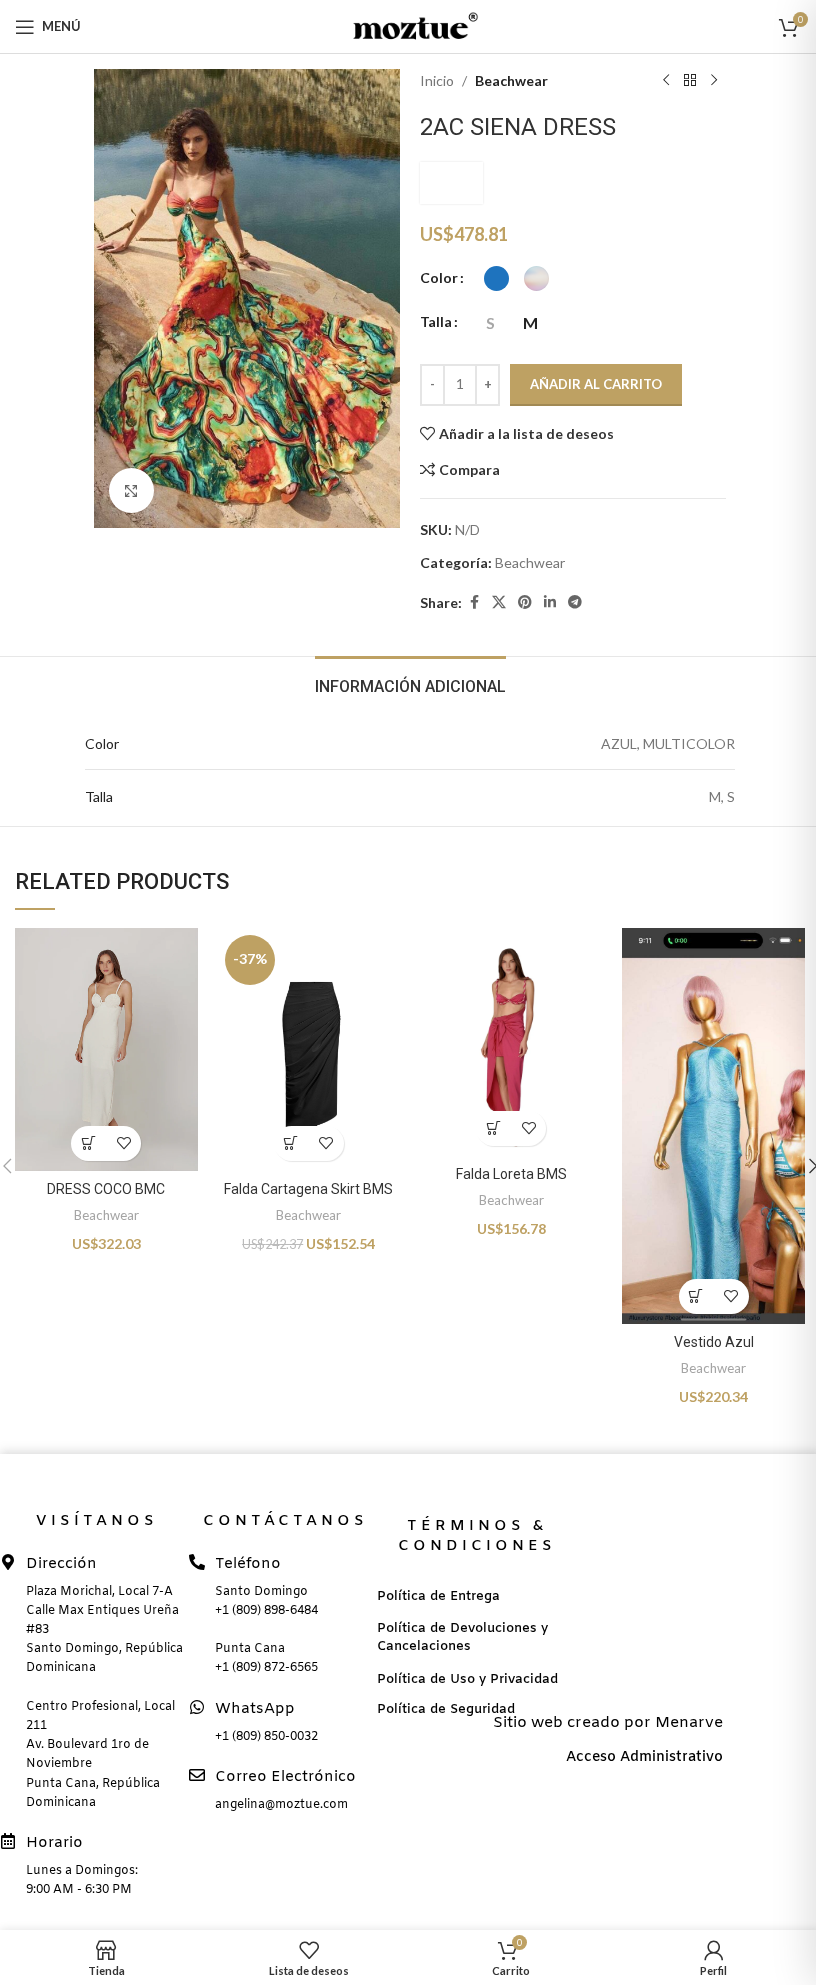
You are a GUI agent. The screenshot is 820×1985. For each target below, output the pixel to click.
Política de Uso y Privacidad (467, 1679)
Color (439, 277)
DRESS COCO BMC (106, 1189)
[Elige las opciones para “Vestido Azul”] (696, 1296)
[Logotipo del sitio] (410, 24)
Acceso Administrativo (644, 1757)
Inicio (437, 80)
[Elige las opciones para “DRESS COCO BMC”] (88, 1143)
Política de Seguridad (446, 1709)
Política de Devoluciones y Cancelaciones (462, 1637)
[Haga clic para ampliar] (131, 490)
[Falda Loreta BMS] (511, 1042)
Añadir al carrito (596, 384)
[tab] (410, 684)
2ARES (451, 182)
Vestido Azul (714, 1342)
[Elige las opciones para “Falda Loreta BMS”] (493, 1128)
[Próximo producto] (714, 81)
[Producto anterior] (666, 81)
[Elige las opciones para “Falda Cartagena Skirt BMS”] (291, 1143)
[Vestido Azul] (713, 1126)
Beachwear (511, 80)
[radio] (496, 278)
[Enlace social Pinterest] (525, 602)
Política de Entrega (438, 1596)
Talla (436, 321)
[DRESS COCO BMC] (106, 1049)
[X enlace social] (499, 602)
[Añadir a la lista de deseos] (123, 1143)
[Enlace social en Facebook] (474, 602)
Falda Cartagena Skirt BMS (308, 1189)
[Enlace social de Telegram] (575, 602)
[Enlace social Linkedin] (550, 602)
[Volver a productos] (690, 81)
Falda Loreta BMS (511, 1174)
